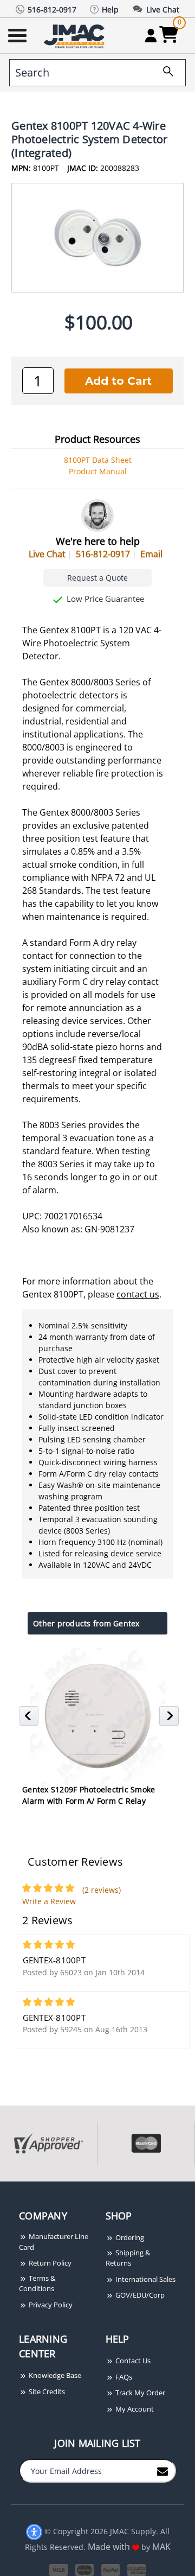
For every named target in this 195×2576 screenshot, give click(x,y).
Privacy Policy (50, 2305)
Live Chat (47, 554)
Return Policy (49, 2263)
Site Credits (46, 2391)
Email (151, 554)
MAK (161, 2547)
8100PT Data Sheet (98, 460)
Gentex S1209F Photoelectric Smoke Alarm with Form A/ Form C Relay (89, 1795)
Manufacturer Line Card (54, 2242)
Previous (31, 1719)
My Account (134, 2409)
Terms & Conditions (37, 2284)
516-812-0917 (103, 554)
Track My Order (139, 2393)
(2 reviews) (102, 1890)
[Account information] (151, 35)
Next (170, 1719)
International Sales (145, 2279)
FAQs (123, 2377)
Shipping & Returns (128, 2258)
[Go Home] (75, 36)
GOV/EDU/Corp (139, 2295)
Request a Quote (97, 578)
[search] (164, 73)
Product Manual (98, 471)
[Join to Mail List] (162, 2470)
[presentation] (1, 2187)
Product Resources (97, 439)
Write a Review (49, 1901)
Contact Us (132, 2361)
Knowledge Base (54, 2375)
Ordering (129, 2237)
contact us (138, 1294)
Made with (110, 2547)
